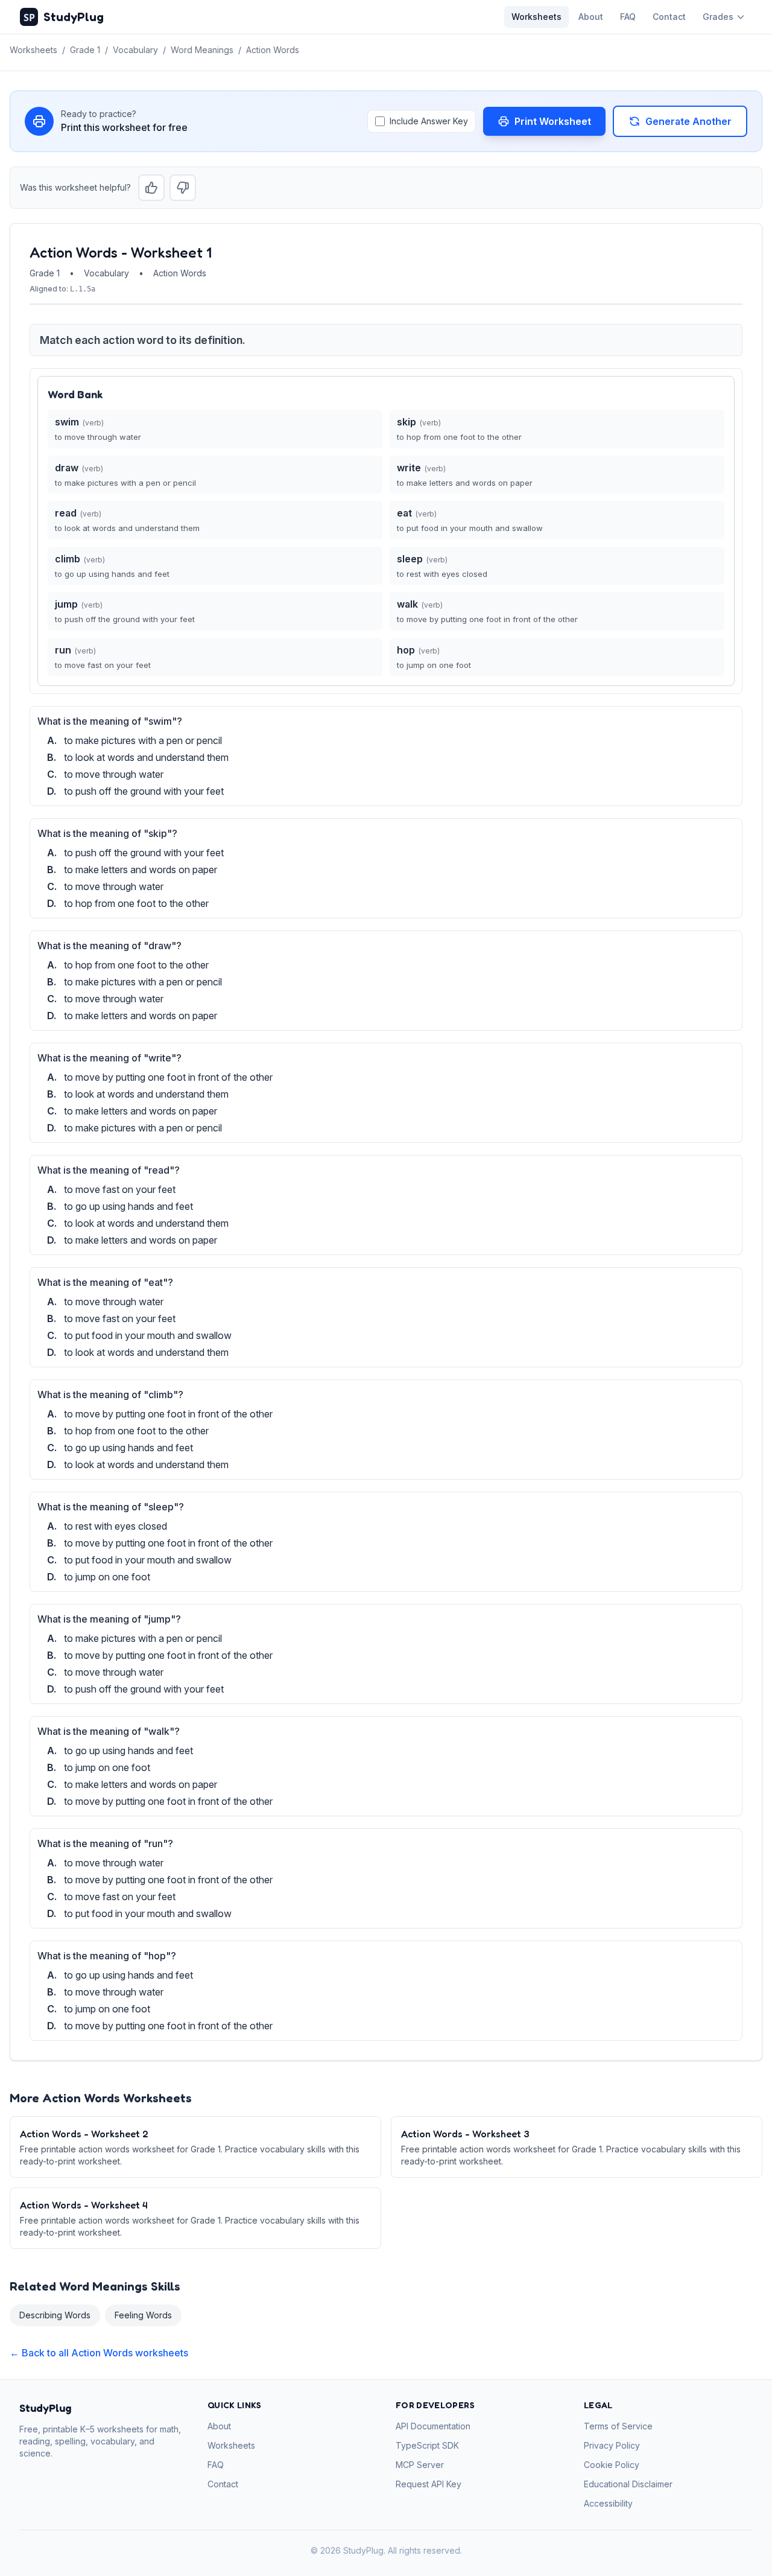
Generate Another (688, 121)
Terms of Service (618, 2426)
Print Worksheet (553, 121)
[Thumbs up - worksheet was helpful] (151, 188)
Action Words (273, 50)
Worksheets (536, 17)
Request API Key (429, 2484)
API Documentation (433, 2426)
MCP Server (420, 2465)
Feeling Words (143, 2315)
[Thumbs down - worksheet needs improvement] (183, 188)
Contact (669, 17)
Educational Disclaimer (628, 2484)
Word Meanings (202, 50)
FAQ (628, 17)
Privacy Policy (612, 2445)
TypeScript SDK (427, 2445)
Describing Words (55, 2315)
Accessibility (608, 2503)
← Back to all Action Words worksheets (99, 2353)
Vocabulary (135, 50)
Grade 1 (85, 50)
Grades (718, 17)
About (591, 17)
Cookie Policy (612, 2465)
